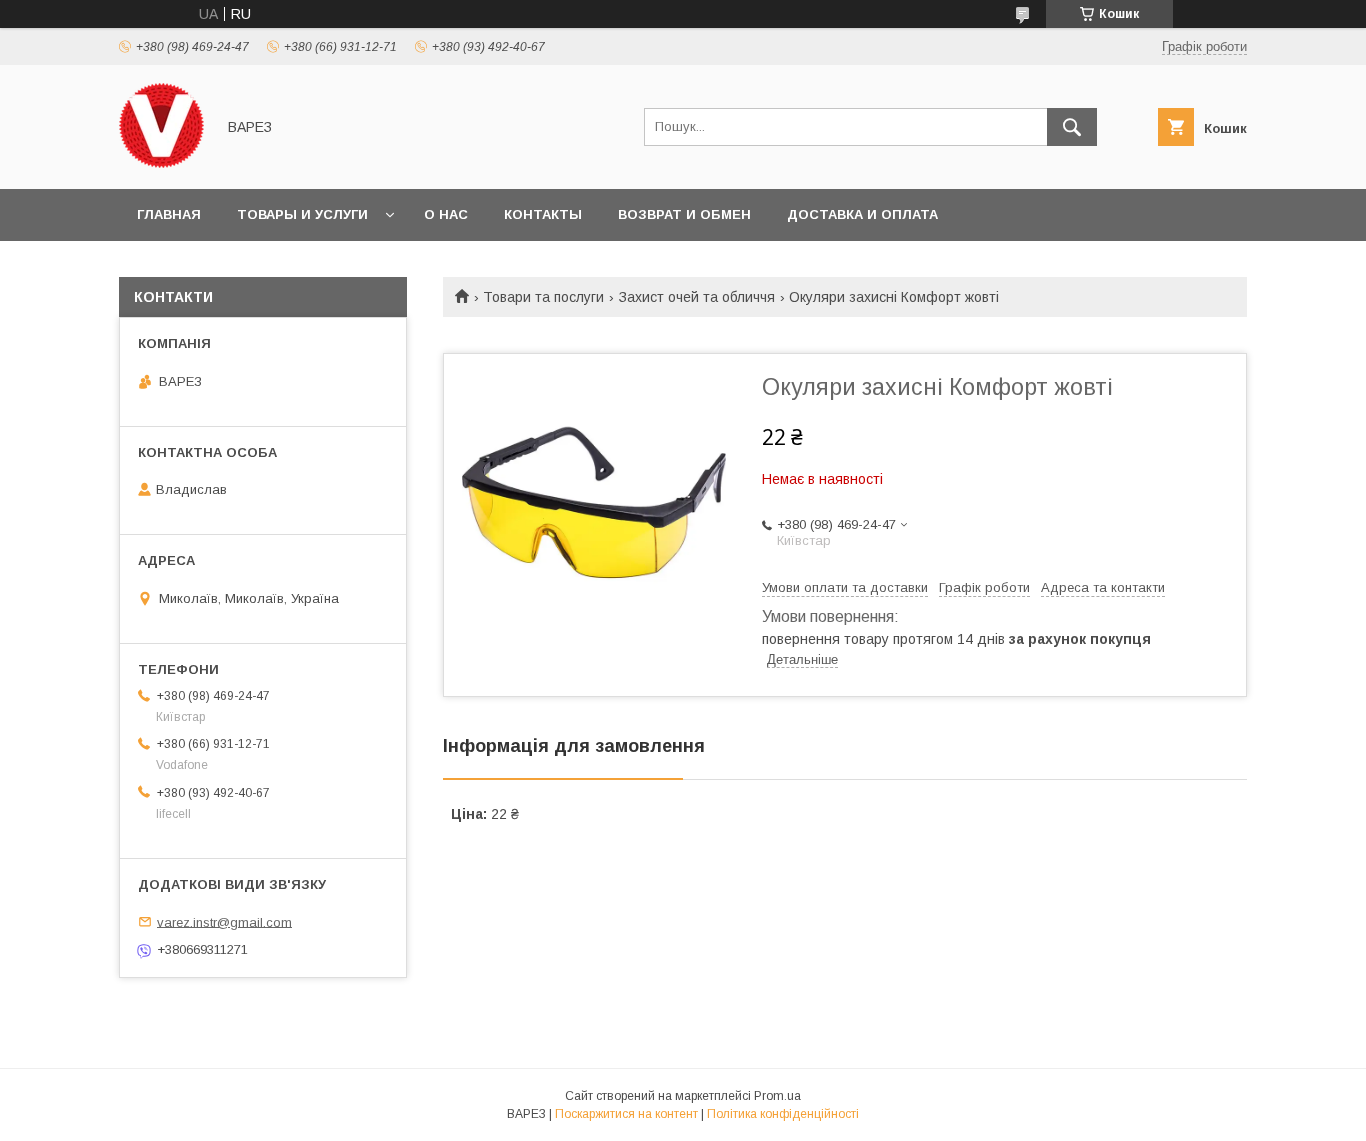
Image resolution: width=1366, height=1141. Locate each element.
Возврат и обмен (684, 214)
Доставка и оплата (862, 214)
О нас (446, 214)
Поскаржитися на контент (626, 1114)
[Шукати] (1072, 127)
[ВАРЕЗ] (161, 163)
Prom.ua (777, 1096)
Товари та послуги (543, 297)
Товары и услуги (302, 214)
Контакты (543, 214)
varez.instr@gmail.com (224, 921)
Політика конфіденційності (783, 1114)
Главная (169, 214)
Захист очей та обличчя (697, 297)
